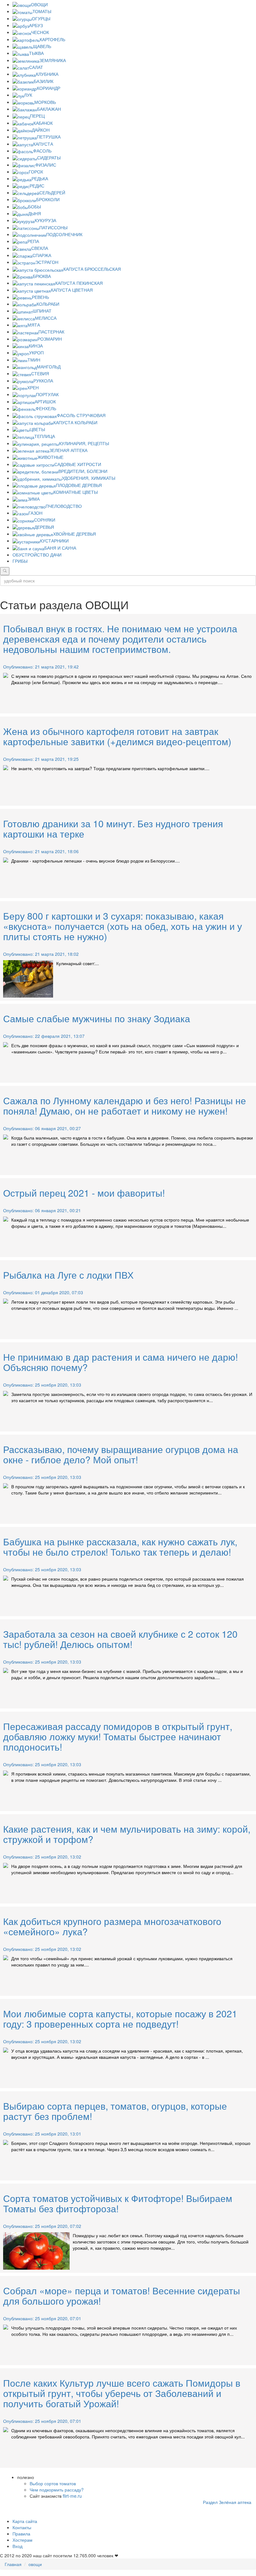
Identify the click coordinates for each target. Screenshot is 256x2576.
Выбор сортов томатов (53, 2483)
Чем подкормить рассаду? (57, 2490)
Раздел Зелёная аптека (227, 2502)
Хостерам (22, 2540)
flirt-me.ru (72, 2496)
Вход (17, 2546)
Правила (21, 2534)
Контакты (22, 2527)
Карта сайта (25, 2521)
